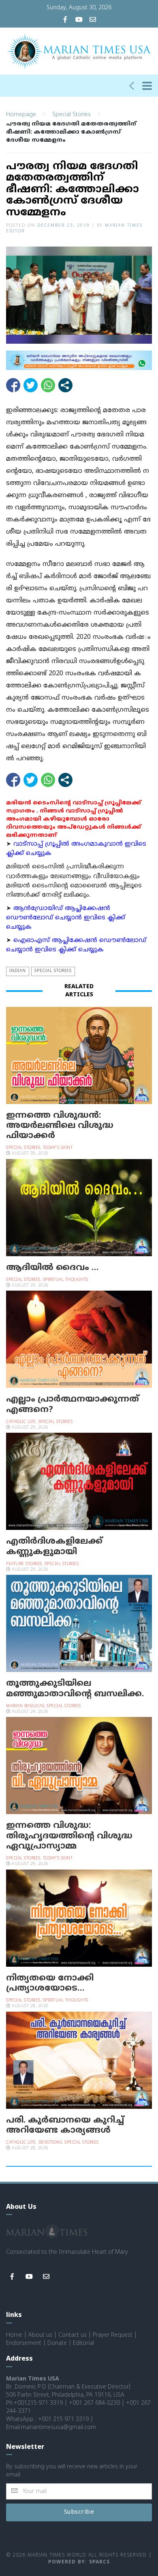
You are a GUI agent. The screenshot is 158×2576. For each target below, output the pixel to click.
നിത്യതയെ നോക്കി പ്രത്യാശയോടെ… (50, 1984)
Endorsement (24, 2343)
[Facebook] (65, 20)
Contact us (73, 2335)
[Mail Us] (93, 20)
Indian (18, 971)
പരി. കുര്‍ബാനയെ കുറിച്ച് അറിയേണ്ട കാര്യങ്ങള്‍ (65, 2126)
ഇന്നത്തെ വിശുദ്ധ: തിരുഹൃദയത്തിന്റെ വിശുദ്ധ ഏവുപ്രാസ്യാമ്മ (69, 1836)
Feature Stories (24, 1564)
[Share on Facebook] (13, 385)
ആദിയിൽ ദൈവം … (52, 1268)
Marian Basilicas (25, 1706)
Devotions (50, 2143)
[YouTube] (79, 20)
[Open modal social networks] (65, 385)
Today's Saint (58, 1148)
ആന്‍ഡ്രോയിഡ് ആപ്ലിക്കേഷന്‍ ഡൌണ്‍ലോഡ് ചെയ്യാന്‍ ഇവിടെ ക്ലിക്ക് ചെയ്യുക (66, 918)
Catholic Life (21, 1422)
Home (14, 2335)
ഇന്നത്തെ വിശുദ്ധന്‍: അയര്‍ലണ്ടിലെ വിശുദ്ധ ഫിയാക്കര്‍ (60, 1126)
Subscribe (79, 2512)
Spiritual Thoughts (66, 1280)
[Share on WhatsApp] (48, 385)
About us (40, 2335)
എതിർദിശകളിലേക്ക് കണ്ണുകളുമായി (54, 1547)
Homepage (21, 115)
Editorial (83, 2343)
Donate (57, 2343)
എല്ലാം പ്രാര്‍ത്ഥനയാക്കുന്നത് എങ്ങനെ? (73, 1405)
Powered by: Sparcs (79, 2562)
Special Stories (72, 115)
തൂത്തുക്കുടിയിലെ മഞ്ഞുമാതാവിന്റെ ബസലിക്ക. (75, 1689)
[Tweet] (31, 385)
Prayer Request (113, 2335)
